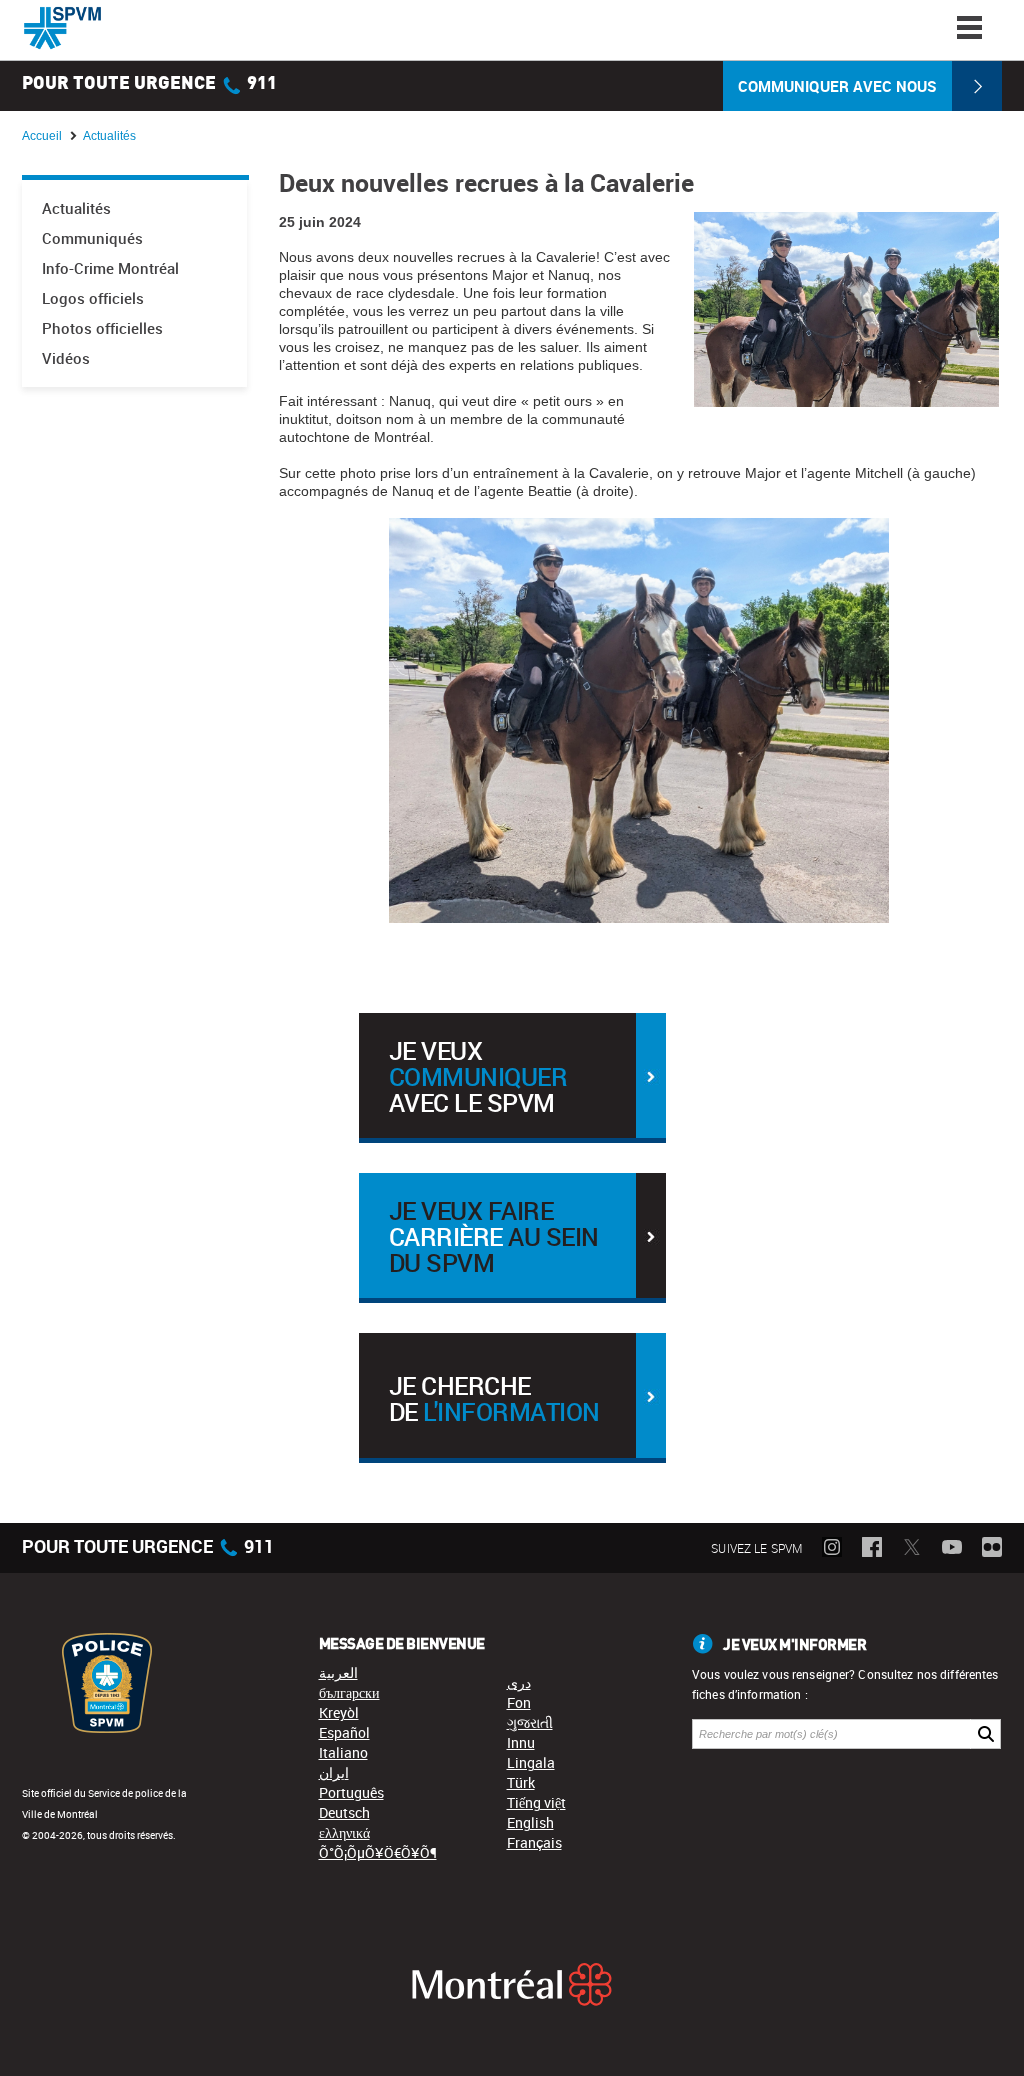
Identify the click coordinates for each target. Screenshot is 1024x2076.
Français (534, 1842)
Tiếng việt (536, 1802)
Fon (519, 1702)
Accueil (42, 136)
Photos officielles (102, 328)
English (530, 1822)
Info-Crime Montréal (110, 268)
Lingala (531, 1762)
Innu (521, 1742)
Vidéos (66, 358)
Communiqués (92, 238)
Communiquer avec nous (837, 86)
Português (351, 1792)
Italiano (343, 1752)
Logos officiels (93, 298)
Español (344, 1732)
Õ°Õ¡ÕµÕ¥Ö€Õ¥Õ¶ (378, 1852)
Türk (521, 1782)
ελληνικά (344, 1832)
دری (519, 1682)
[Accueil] (62, 28)
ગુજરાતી (530, 1722)
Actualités (76, 208)
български (349, 1692)
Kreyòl (339, 1712)
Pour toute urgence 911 (149, 84)
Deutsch (344, 1812)
